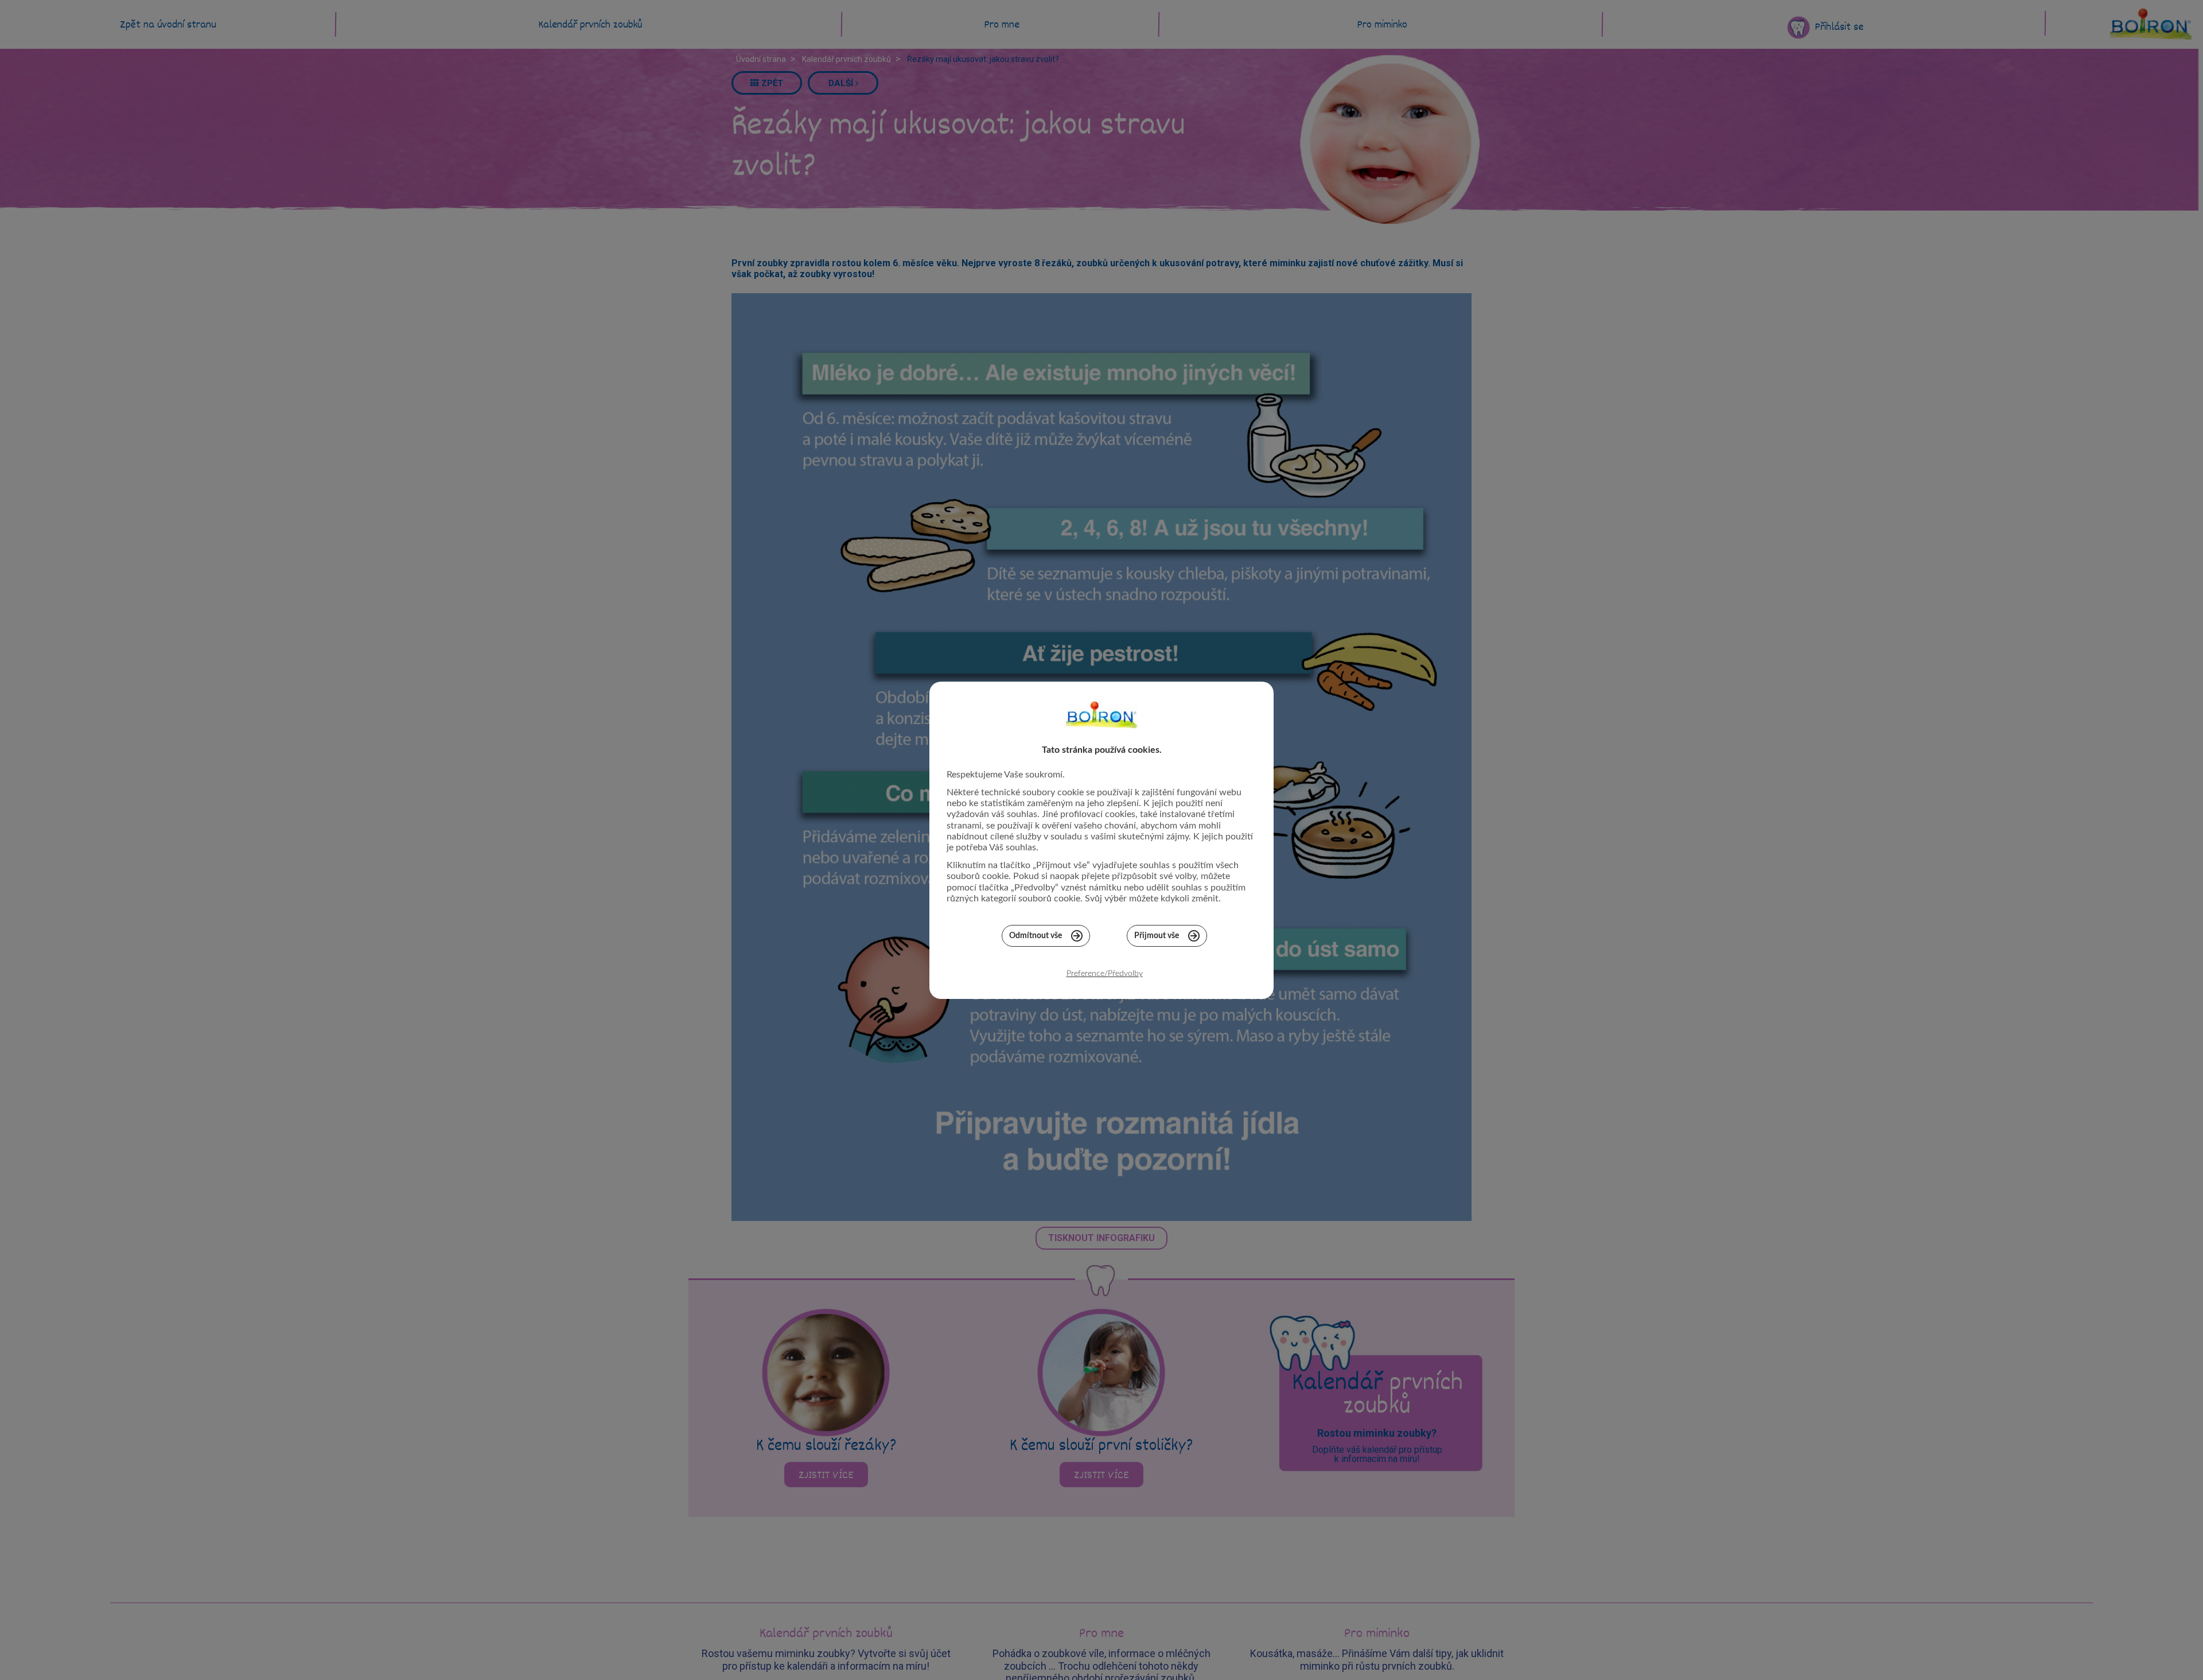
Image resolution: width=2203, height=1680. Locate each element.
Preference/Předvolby (1105, 974)
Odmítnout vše (1036, 936)
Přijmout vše (1157, 936)
